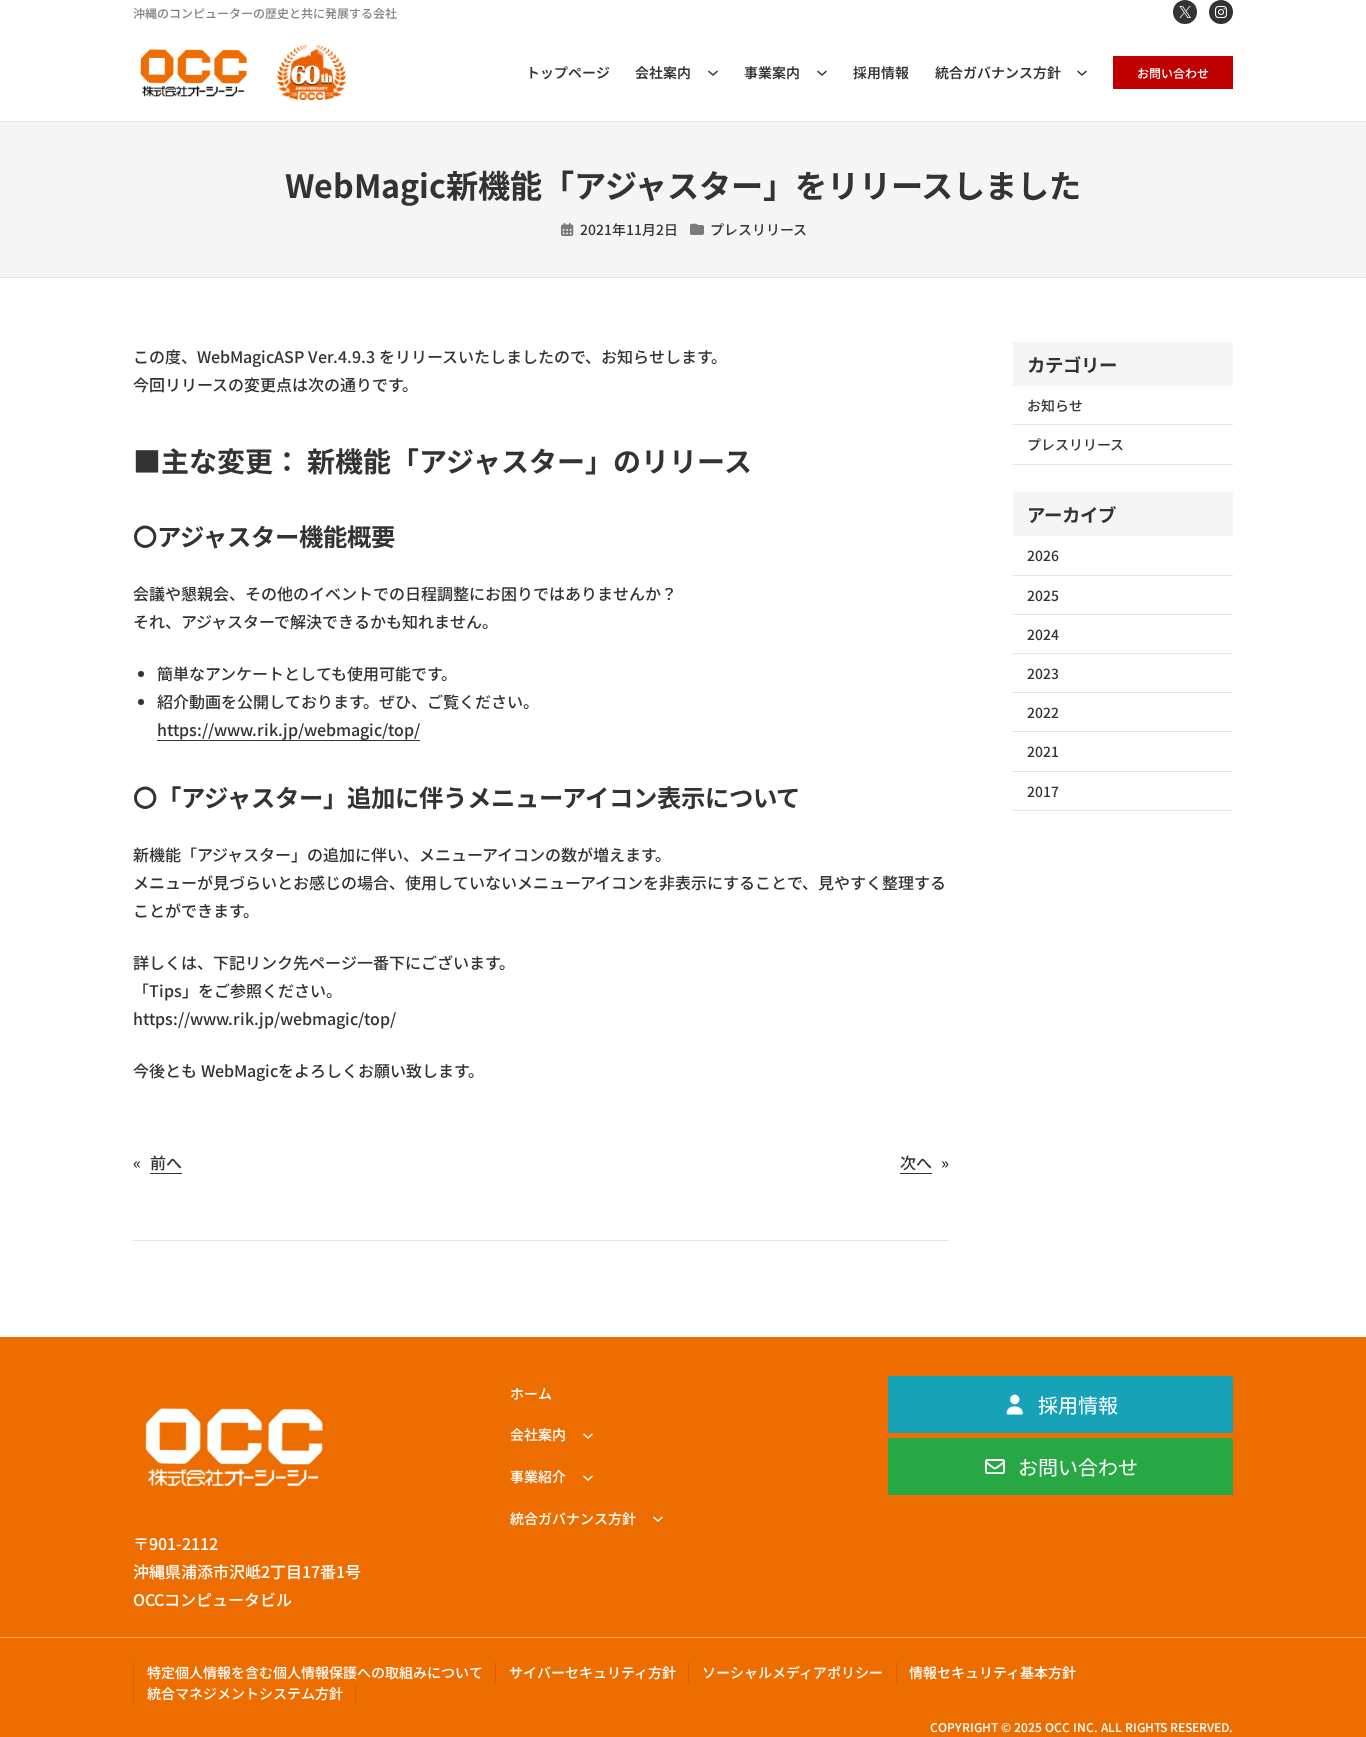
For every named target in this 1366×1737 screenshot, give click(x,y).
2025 (1043, 595)
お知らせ (1055, 405)
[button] (1060, 1404)
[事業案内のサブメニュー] (822, 72)
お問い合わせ (1173, 72)
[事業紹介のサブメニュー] (588, 1476)
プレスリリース (758, 229)
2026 (1043, 555)
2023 (1043, 673)
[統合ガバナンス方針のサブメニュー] (1082, 72)
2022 (1043, 712)
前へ (166, 1162)
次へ (916, 1162)
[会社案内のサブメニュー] (713, 72)
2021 (1043, 751)
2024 (1043, 634)
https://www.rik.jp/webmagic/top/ (288, 729)
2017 (1043, 791)
